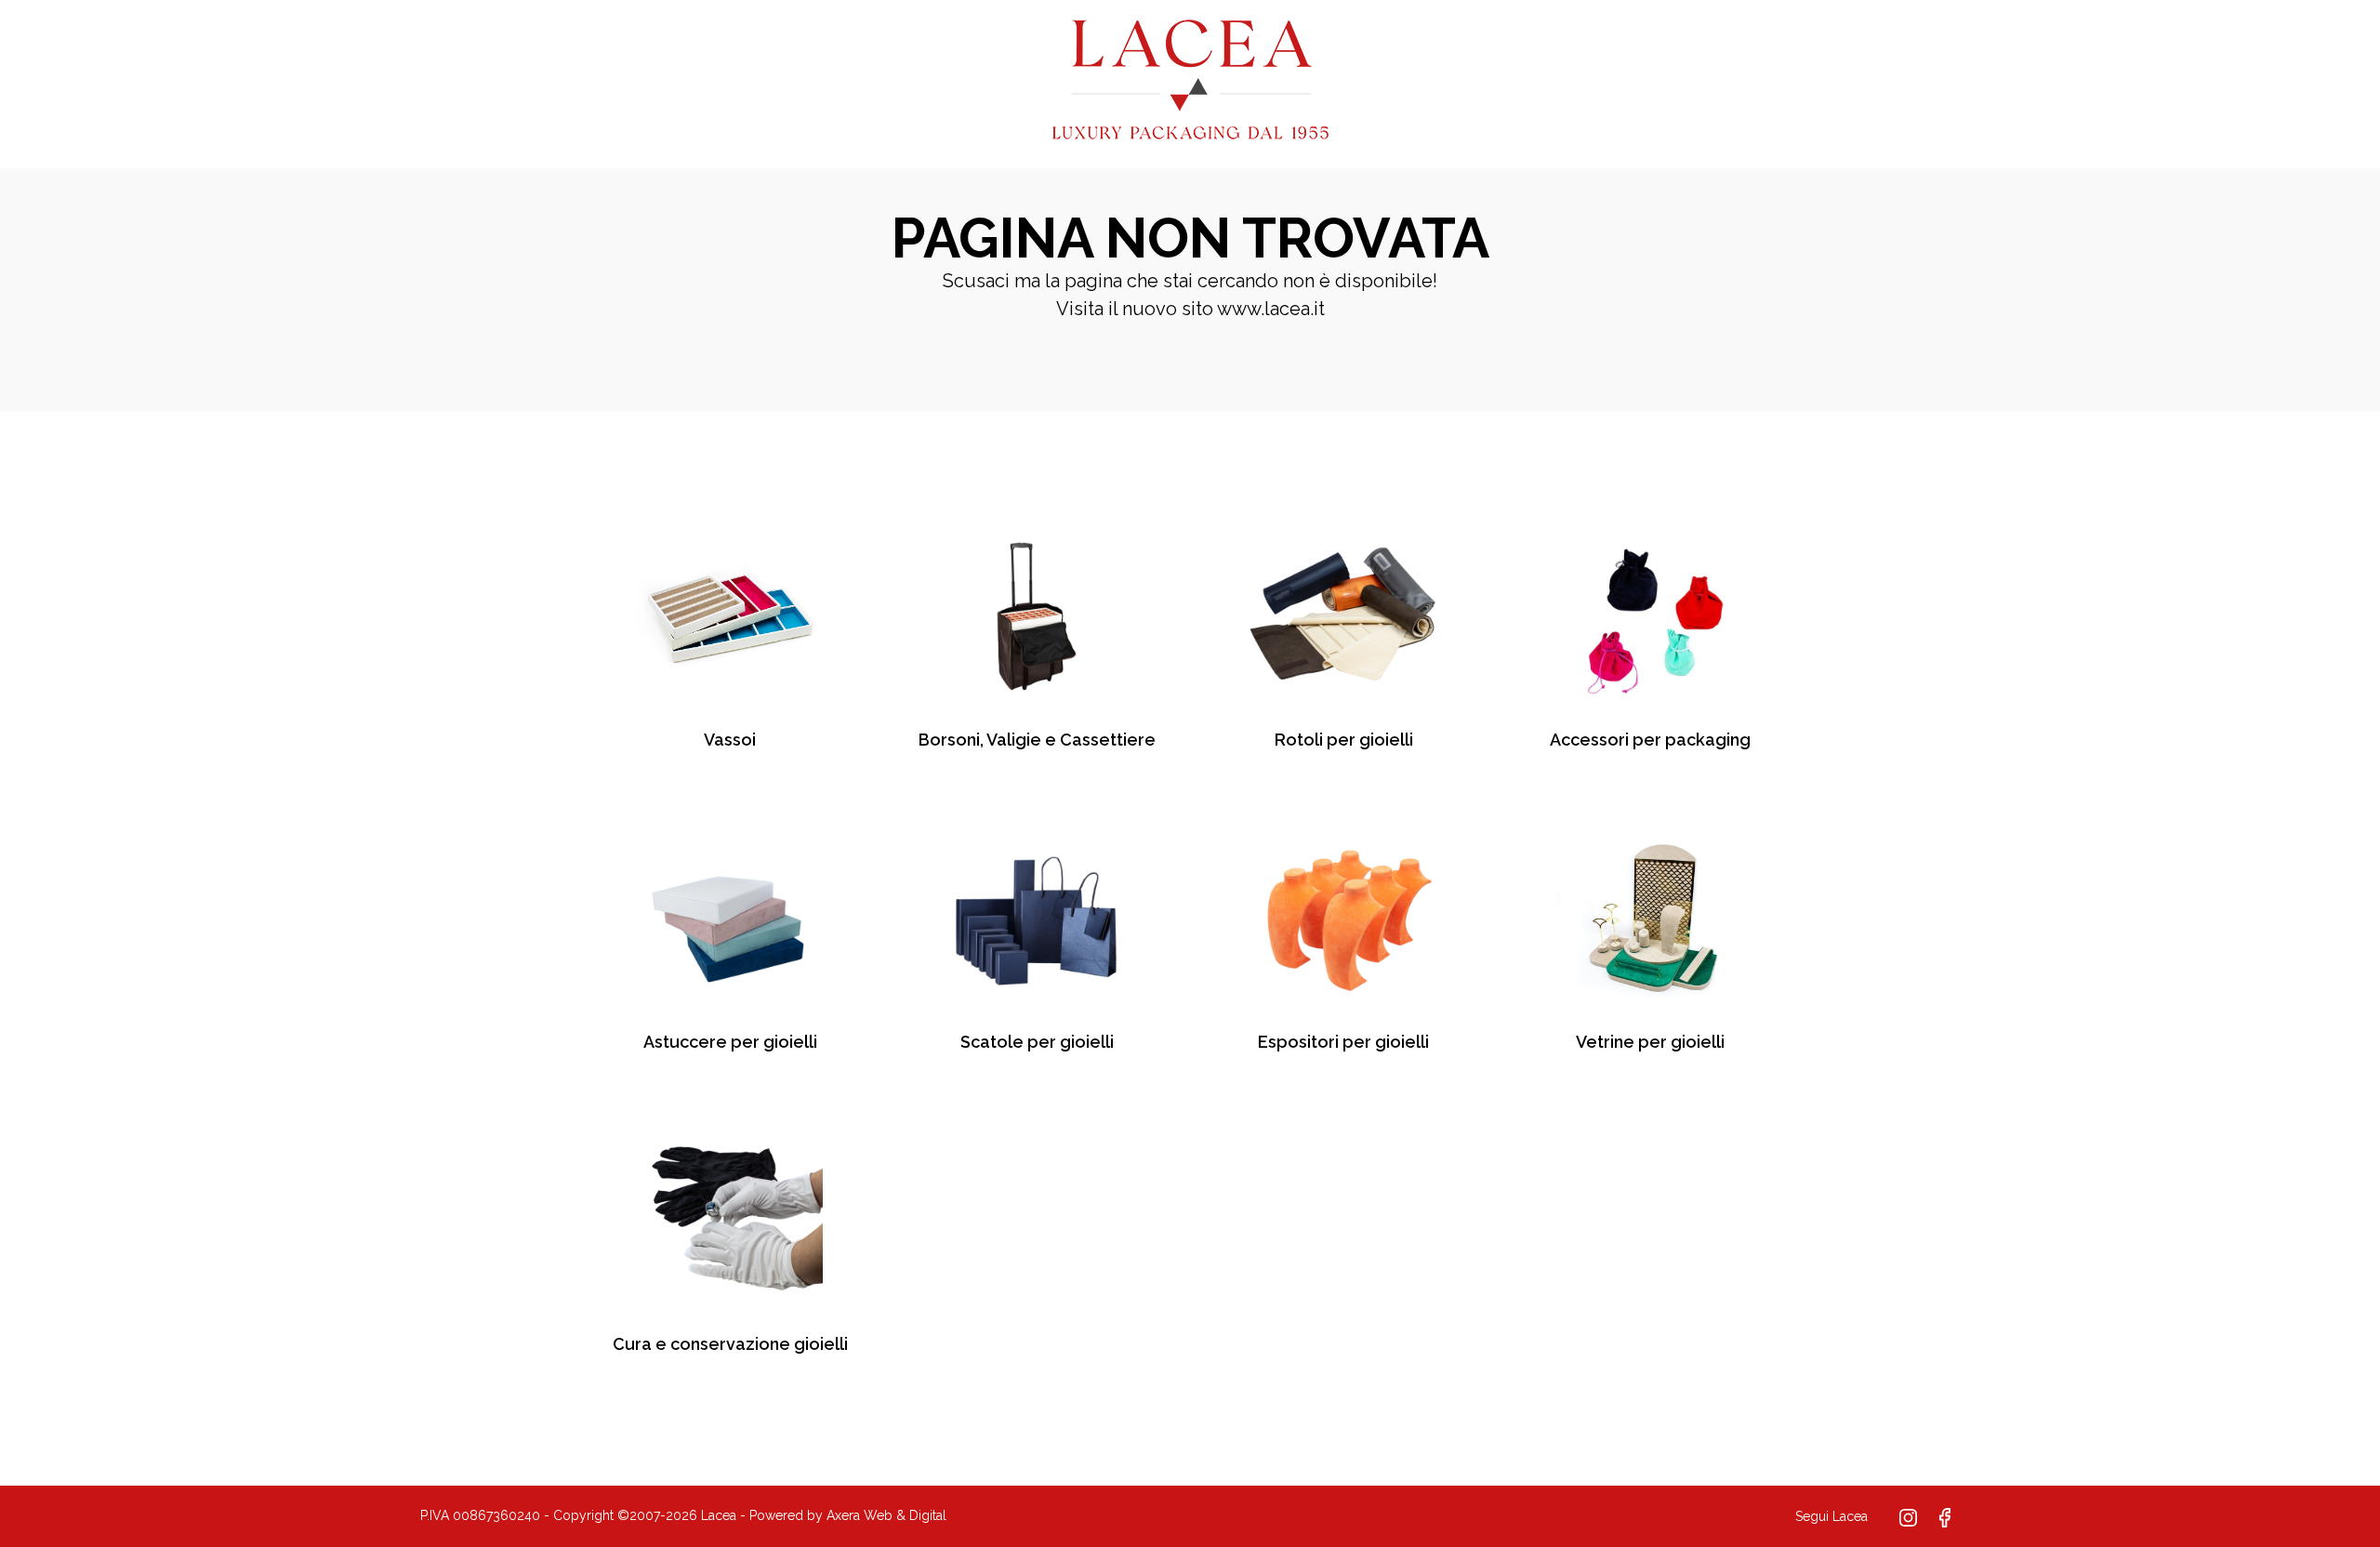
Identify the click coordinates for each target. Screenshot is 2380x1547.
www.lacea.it (1271, 309)
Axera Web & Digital (886, 1515)
